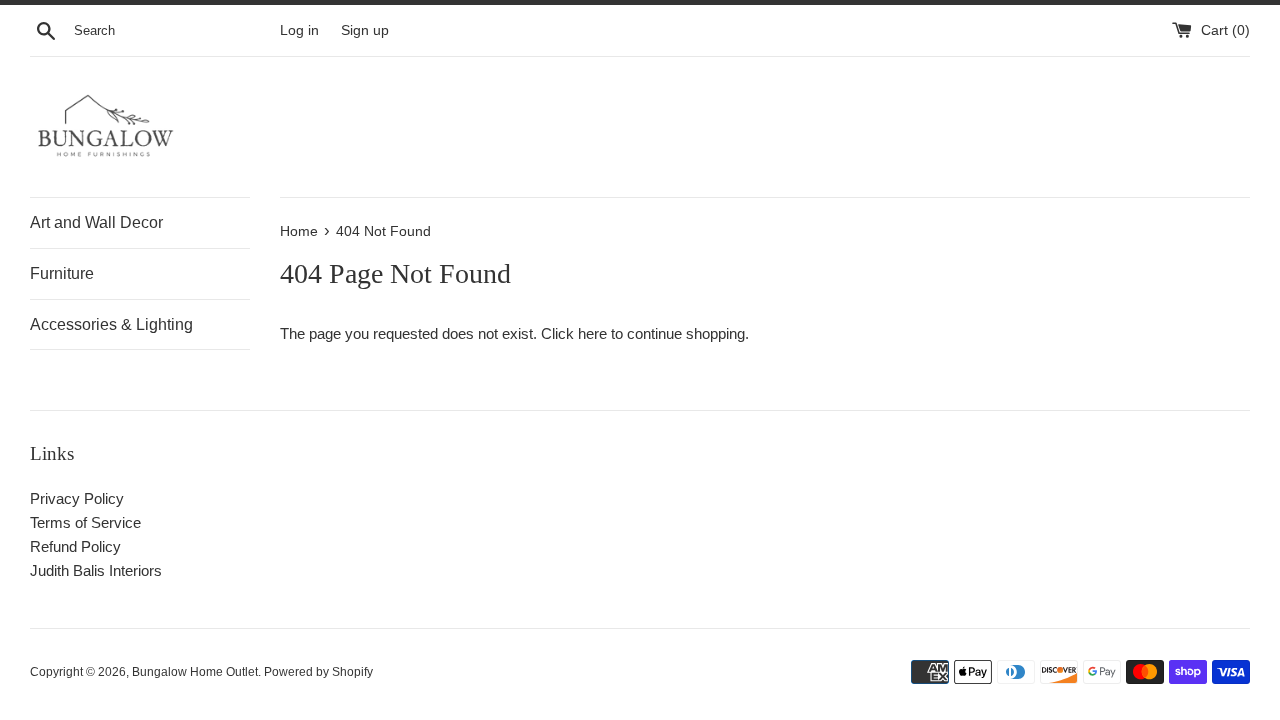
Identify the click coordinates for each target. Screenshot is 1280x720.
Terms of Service (85, 522)
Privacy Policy (77, 498)
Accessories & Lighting (111, 324)
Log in (299, 30)
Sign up (365, 30)
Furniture (62, 273)
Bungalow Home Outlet (195, 672)
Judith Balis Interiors (96, 570)
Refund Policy (75, 546)
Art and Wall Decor (96, 222)
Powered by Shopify (318, 672)
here (592, 333)
